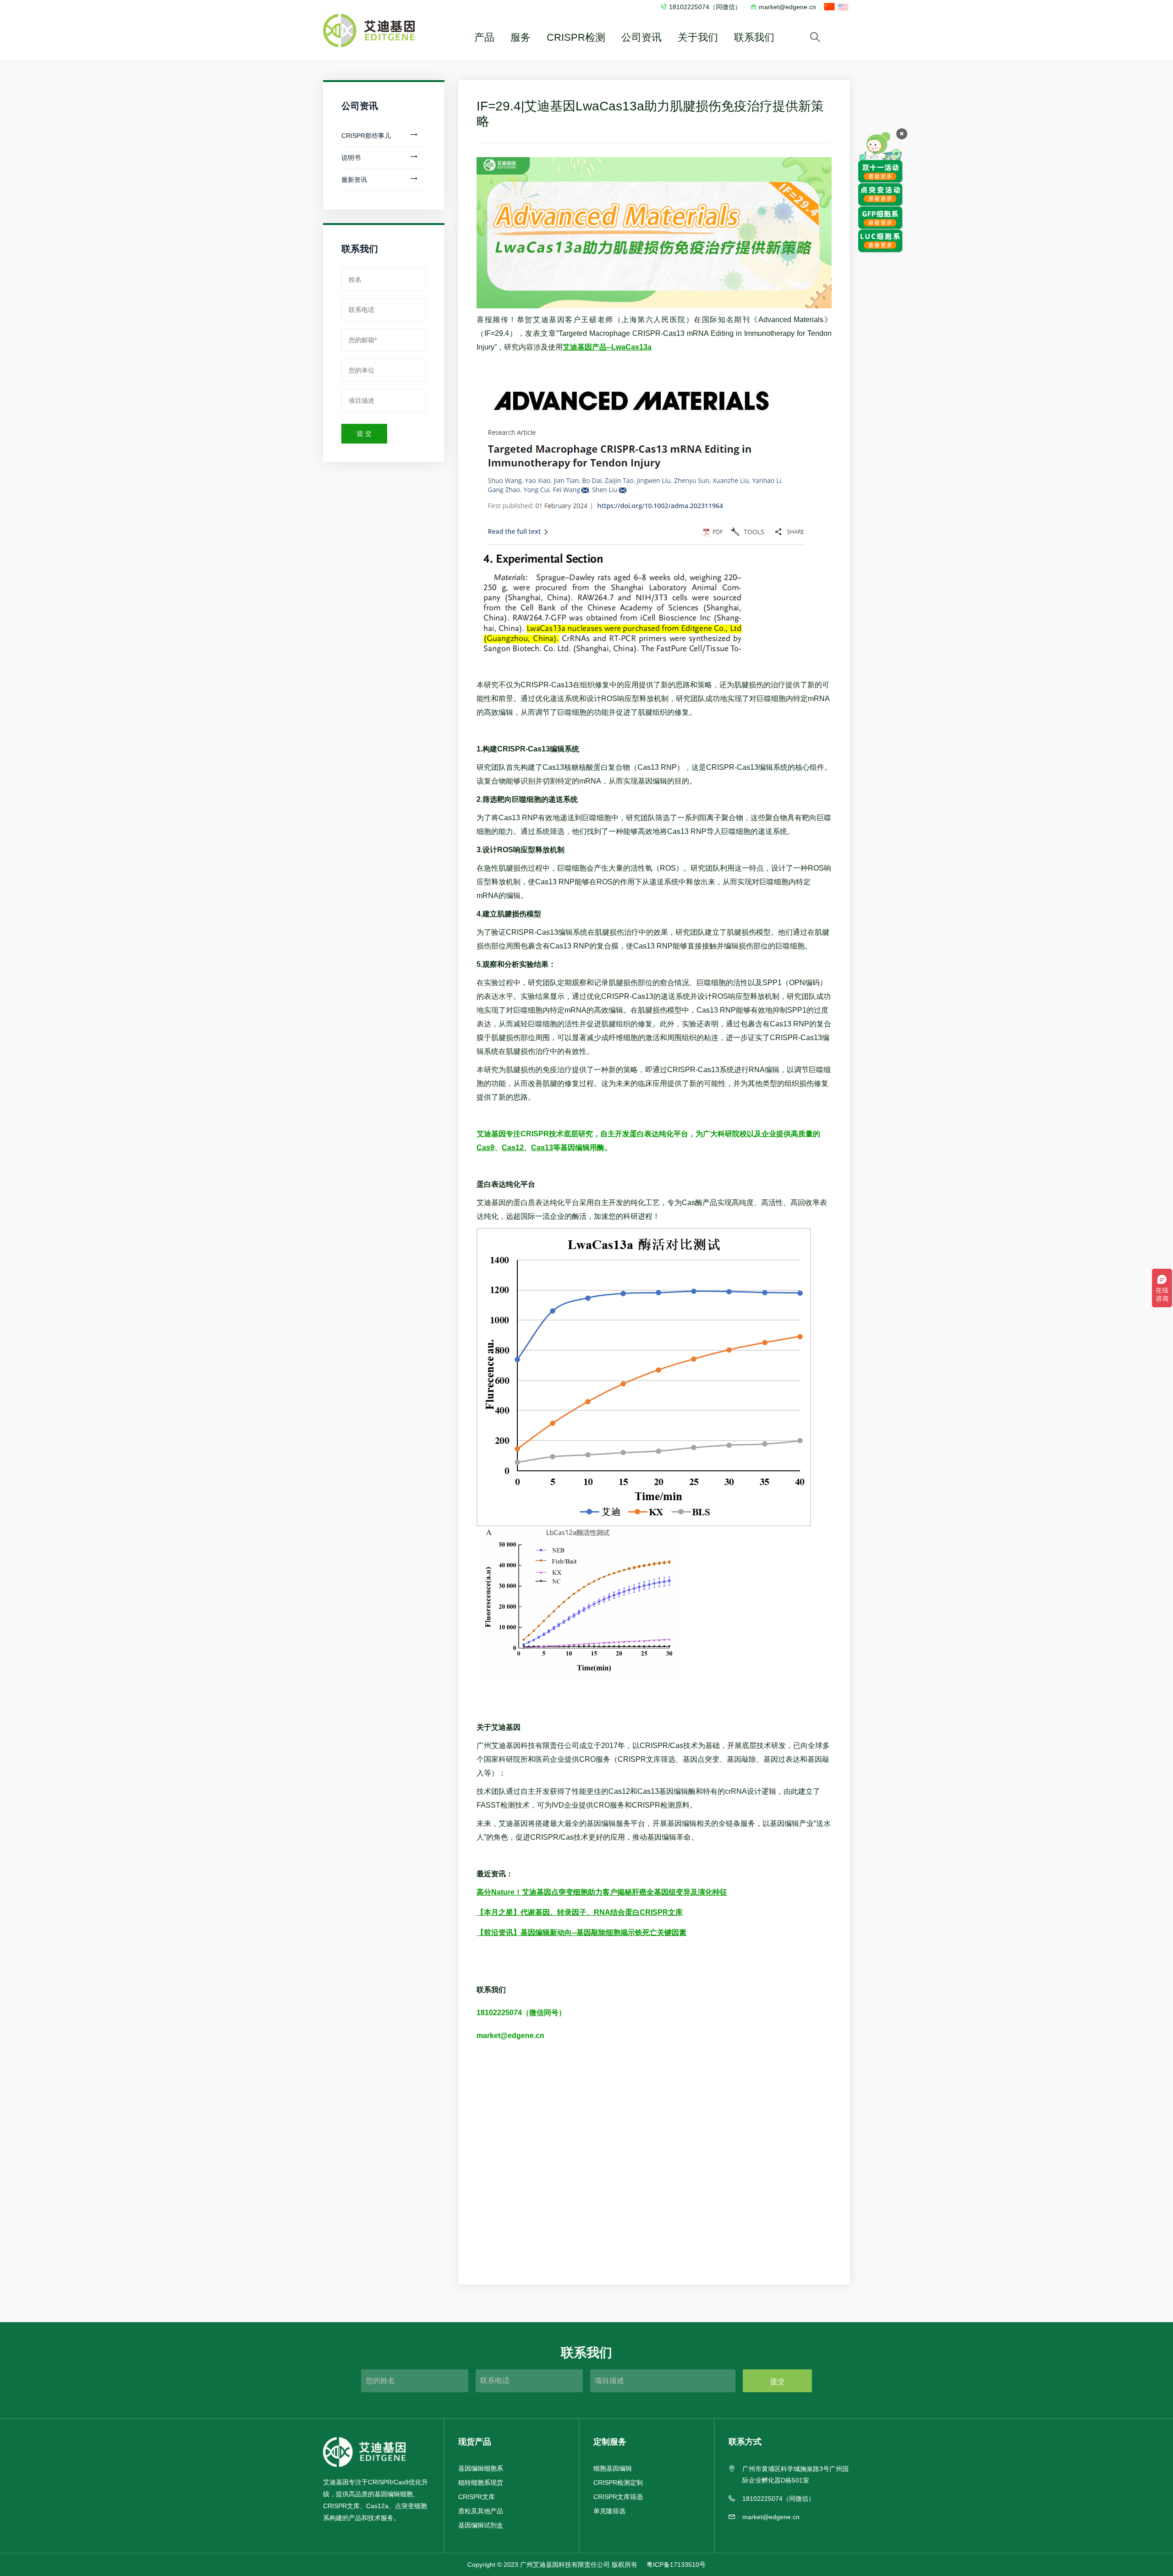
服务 (521, 37)
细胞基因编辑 (613, 2468)
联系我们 (754, 37)
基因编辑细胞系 (481, 2468)
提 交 (364, 433)
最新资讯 (354, 180)
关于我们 (698, 37)
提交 (778, 2381)
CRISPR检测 (576, 37)
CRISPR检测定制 (618, 2483)
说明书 (351, 158)
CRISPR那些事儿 (366, 136)
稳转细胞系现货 (481, 2483)
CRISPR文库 (477, 2497)
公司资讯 (641, 37)
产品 (484, 37)
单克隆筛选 (609, 2511)
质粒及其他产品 (481, 2511)
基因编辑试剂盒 (481, 2525)
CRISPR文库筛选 (618, 2497)
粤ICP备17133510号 (676, 2565)
